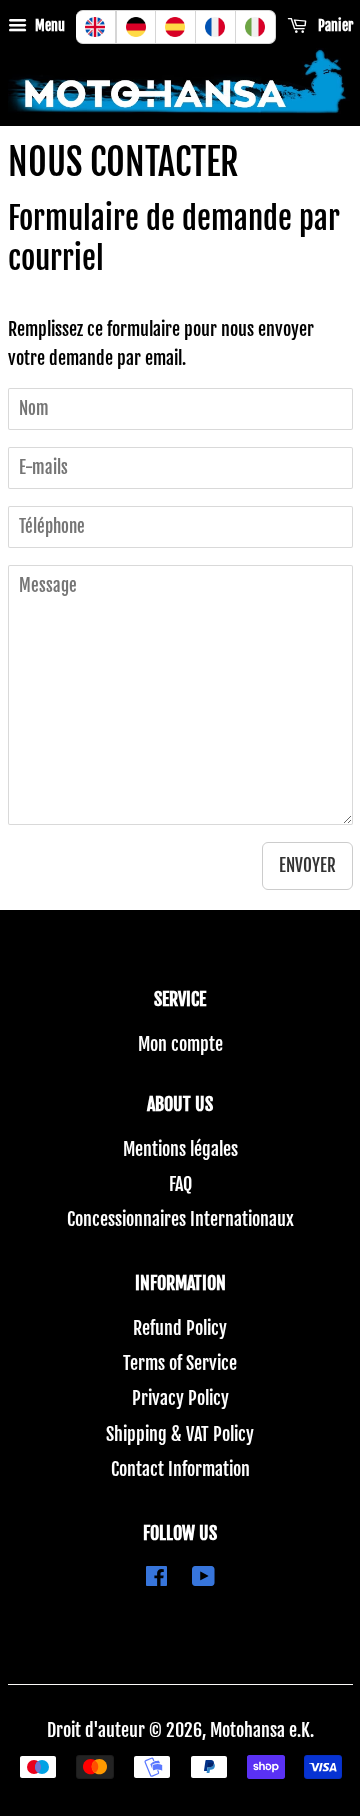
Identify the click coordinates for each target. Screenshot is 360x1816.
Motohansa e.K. (262, 1730)
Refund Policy (180, 1328)
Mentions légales (180, 1149)
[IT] (256, 27)
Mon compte (180, 1044)
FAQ (180, 1184)
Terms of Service (180, 1363)
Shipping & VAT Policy (180, 1434)
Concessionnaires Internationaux (180, 1219)
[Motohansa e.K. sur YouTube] (203, 1578)
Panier (334, 25)
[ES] (176, 27)
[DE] (136, 27)
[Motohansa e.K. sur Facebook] (156, 1578)
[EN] (96, 27)
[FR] (216, 27)
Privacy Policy (180, 1398)
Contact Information (180, 1469)
